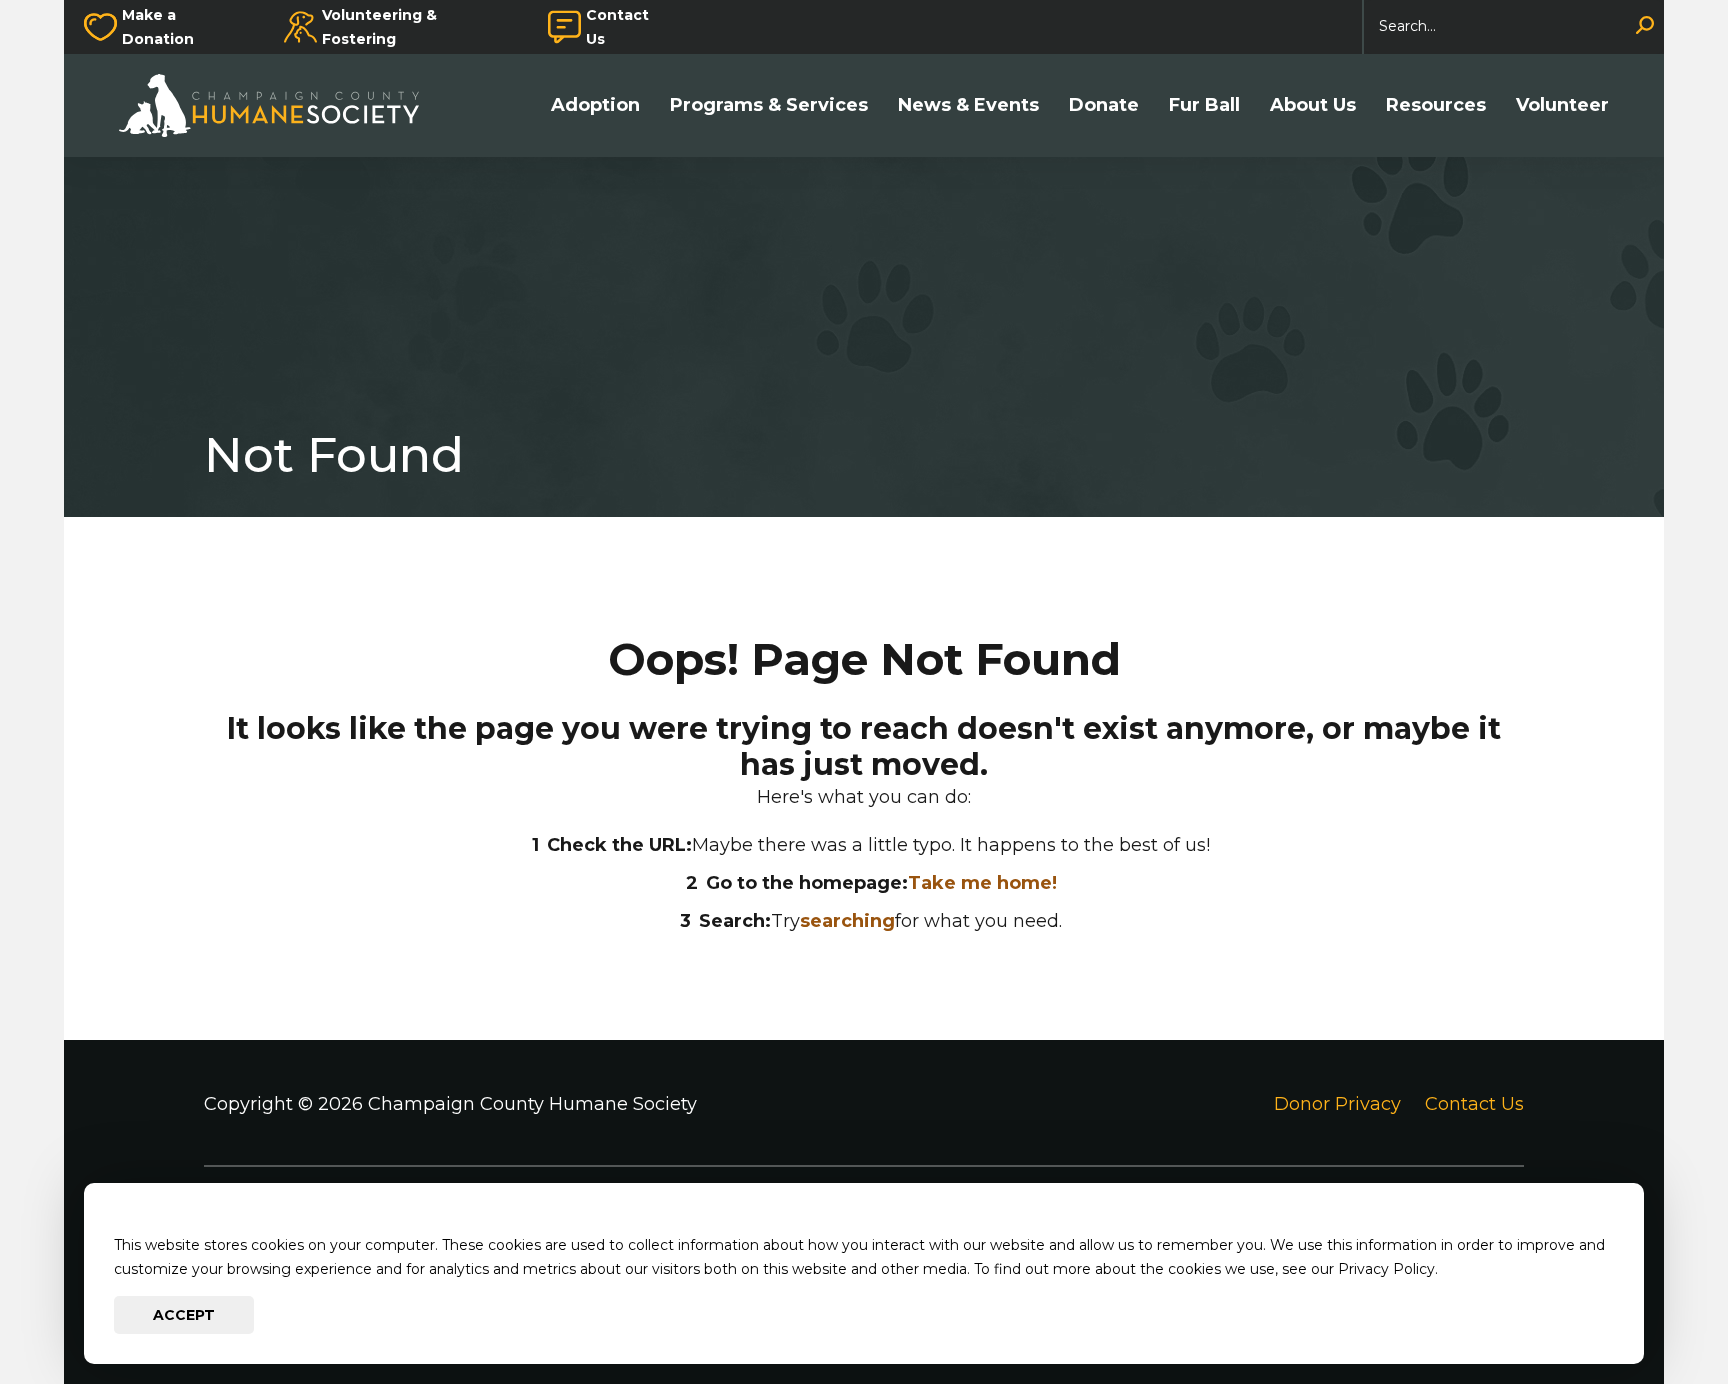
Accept (184, 1315)
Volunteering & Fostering (379, 27)
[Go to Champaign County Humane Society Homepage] (279, 105)
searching (847, 921)
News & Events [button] (968, 105)
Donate (1104, 105)
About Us (1313, 105)
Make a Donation (158, 27)
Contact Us (617, 27)
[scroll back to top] (1653, 1309)
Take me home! (982, 883)
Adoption (595, 105)
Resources (1436, 105)
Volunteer (1562, 105)
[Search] (1645, 27)
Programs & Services (769, 105)
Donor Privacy (1337, 1104)
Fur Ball (1204, 105)
